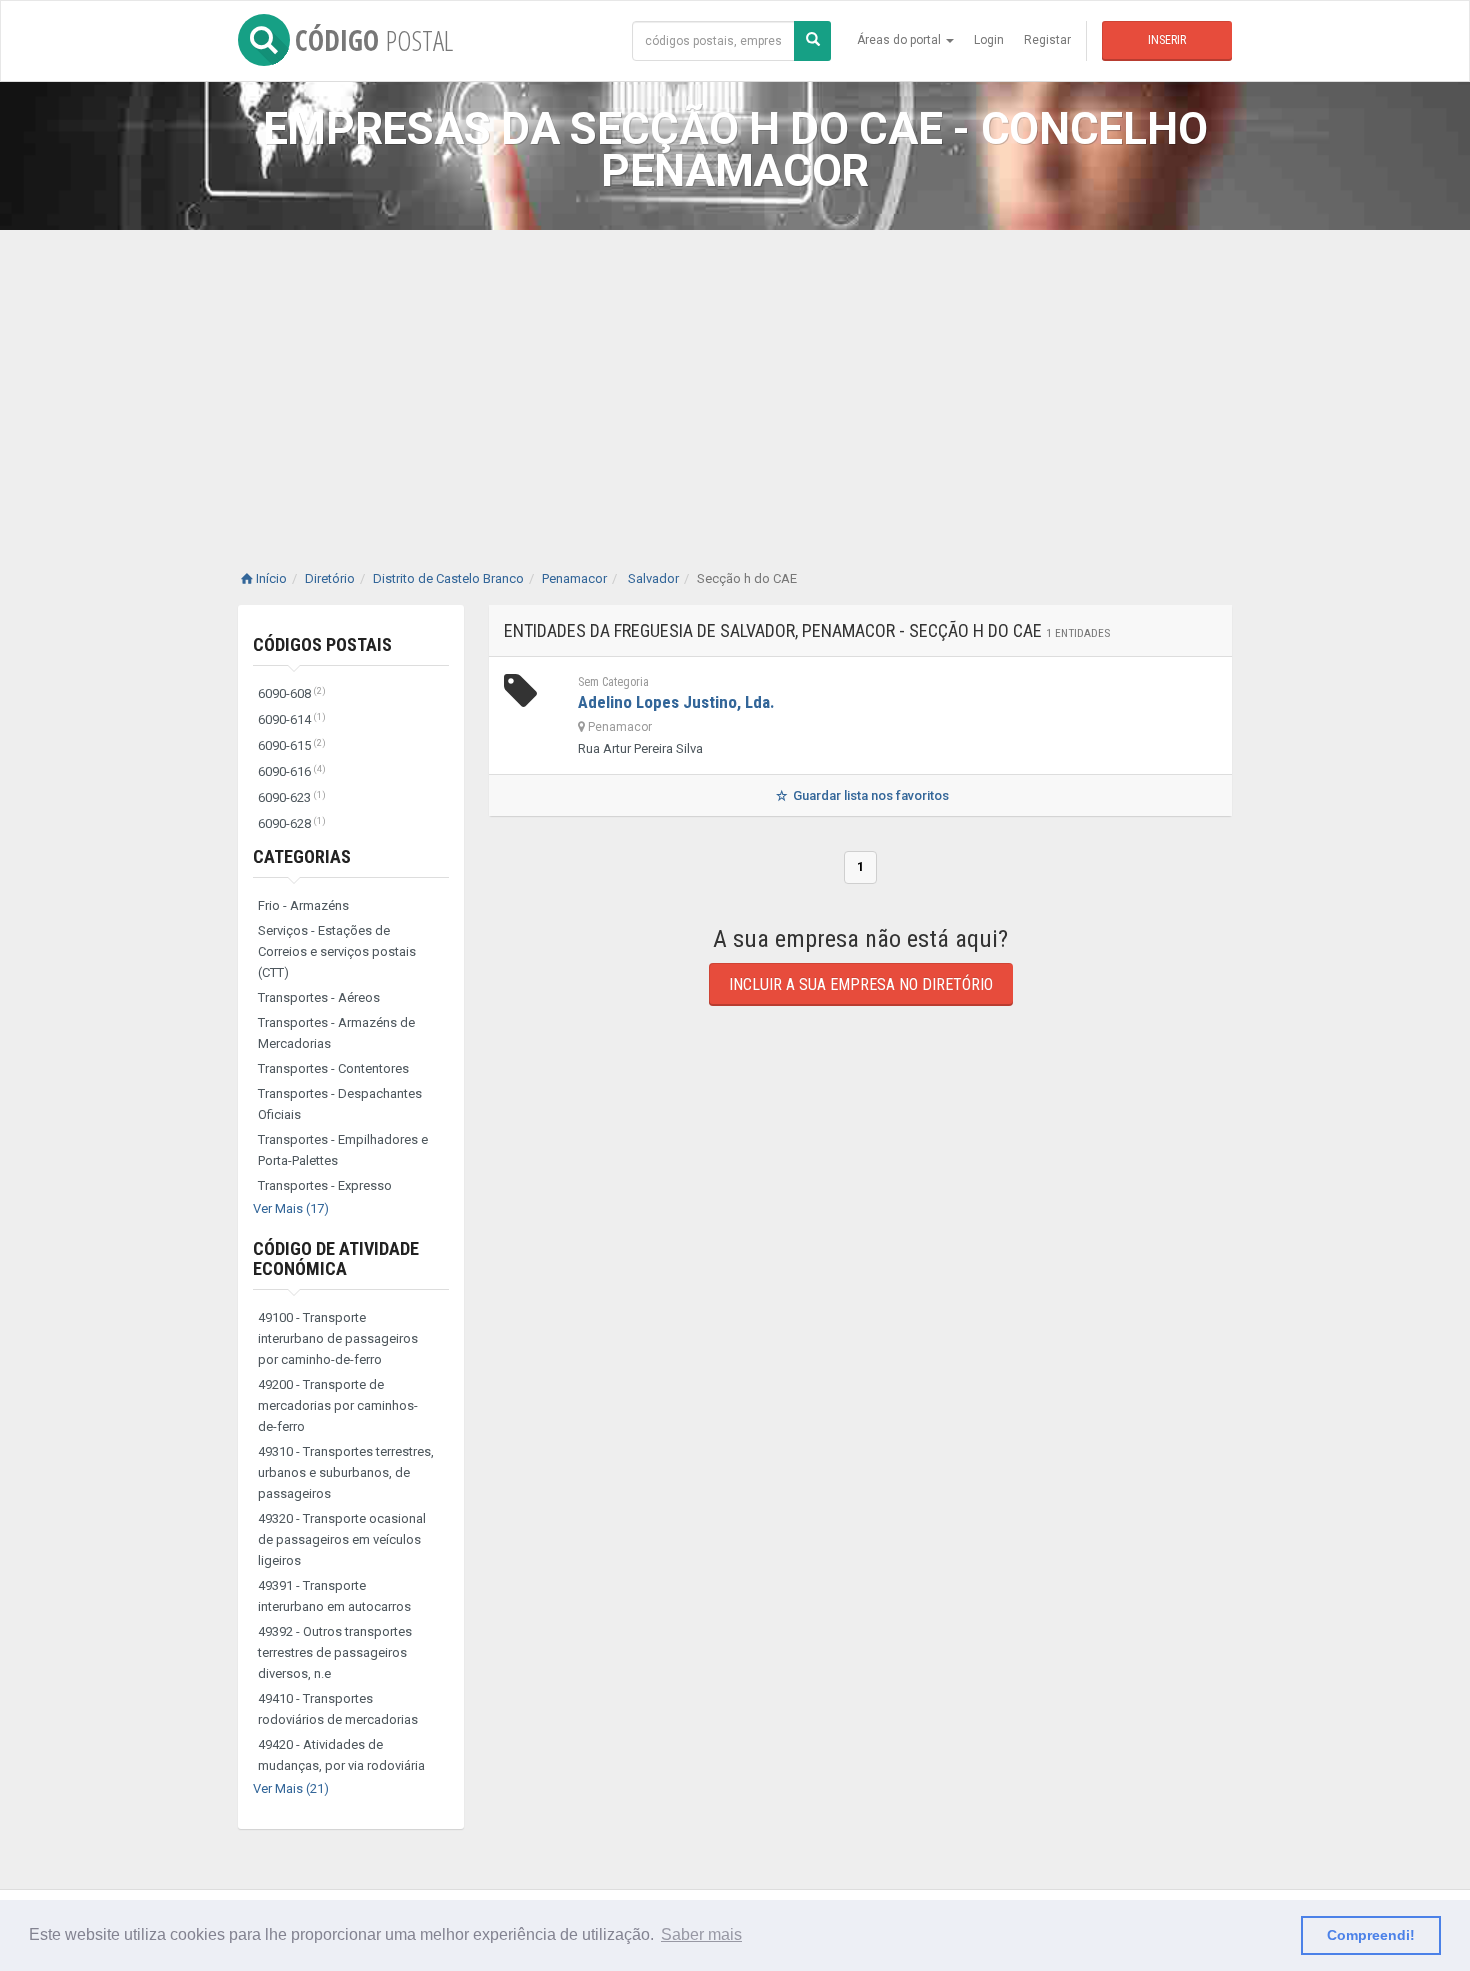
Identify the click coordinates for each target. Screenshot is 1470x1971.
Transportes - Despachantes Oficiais (340, 1104)
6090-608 (292, 693)
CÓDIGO (374, 40)
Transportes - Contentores (333, 1068)
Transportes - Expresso (325, 1185)
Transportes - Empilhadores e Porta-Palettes (343, 1150)
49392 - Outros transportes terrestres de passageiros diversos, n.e (335, 1652)
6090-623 (292, 797)
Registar (1047, 40)
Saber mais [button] (701, 1934)
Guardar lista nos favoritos (869, 795)
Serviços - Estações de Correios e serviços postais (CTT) (337, 951)
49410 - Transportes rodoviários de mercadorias (338, 1709)
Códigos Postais (322, 644)
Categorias (302, 856)
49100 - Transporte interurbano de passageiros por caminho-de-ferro (338, 1338)
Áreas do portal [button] (900, 40)
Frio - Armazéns (303, 905)
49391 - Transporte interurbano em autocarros (334, 1596)
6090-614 (292, 719)
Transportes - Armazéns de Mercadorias (336, 1033)
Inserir (1167, 40)
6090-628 (292, 823)
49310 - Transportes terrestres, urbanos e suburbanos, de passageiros (346, 1472)
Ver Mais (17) (291, 1208)
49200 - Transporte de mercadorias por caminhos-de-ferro (338, 1405)
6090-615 (292, 745)
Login (989, 40)
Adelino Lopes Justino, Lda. (676, 702)
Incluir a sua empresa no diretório (861, 984)
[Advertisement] (735, 380)
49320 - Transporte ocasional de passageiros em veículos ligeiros (342, 1539)
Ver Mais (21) (291, 1788)
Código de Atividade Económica (336, 1258)
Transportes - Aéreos (319, 997)
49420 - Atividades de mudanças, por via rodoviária (341, 1755)
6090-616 (292, 771)
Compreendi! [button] (1371, 1935)
